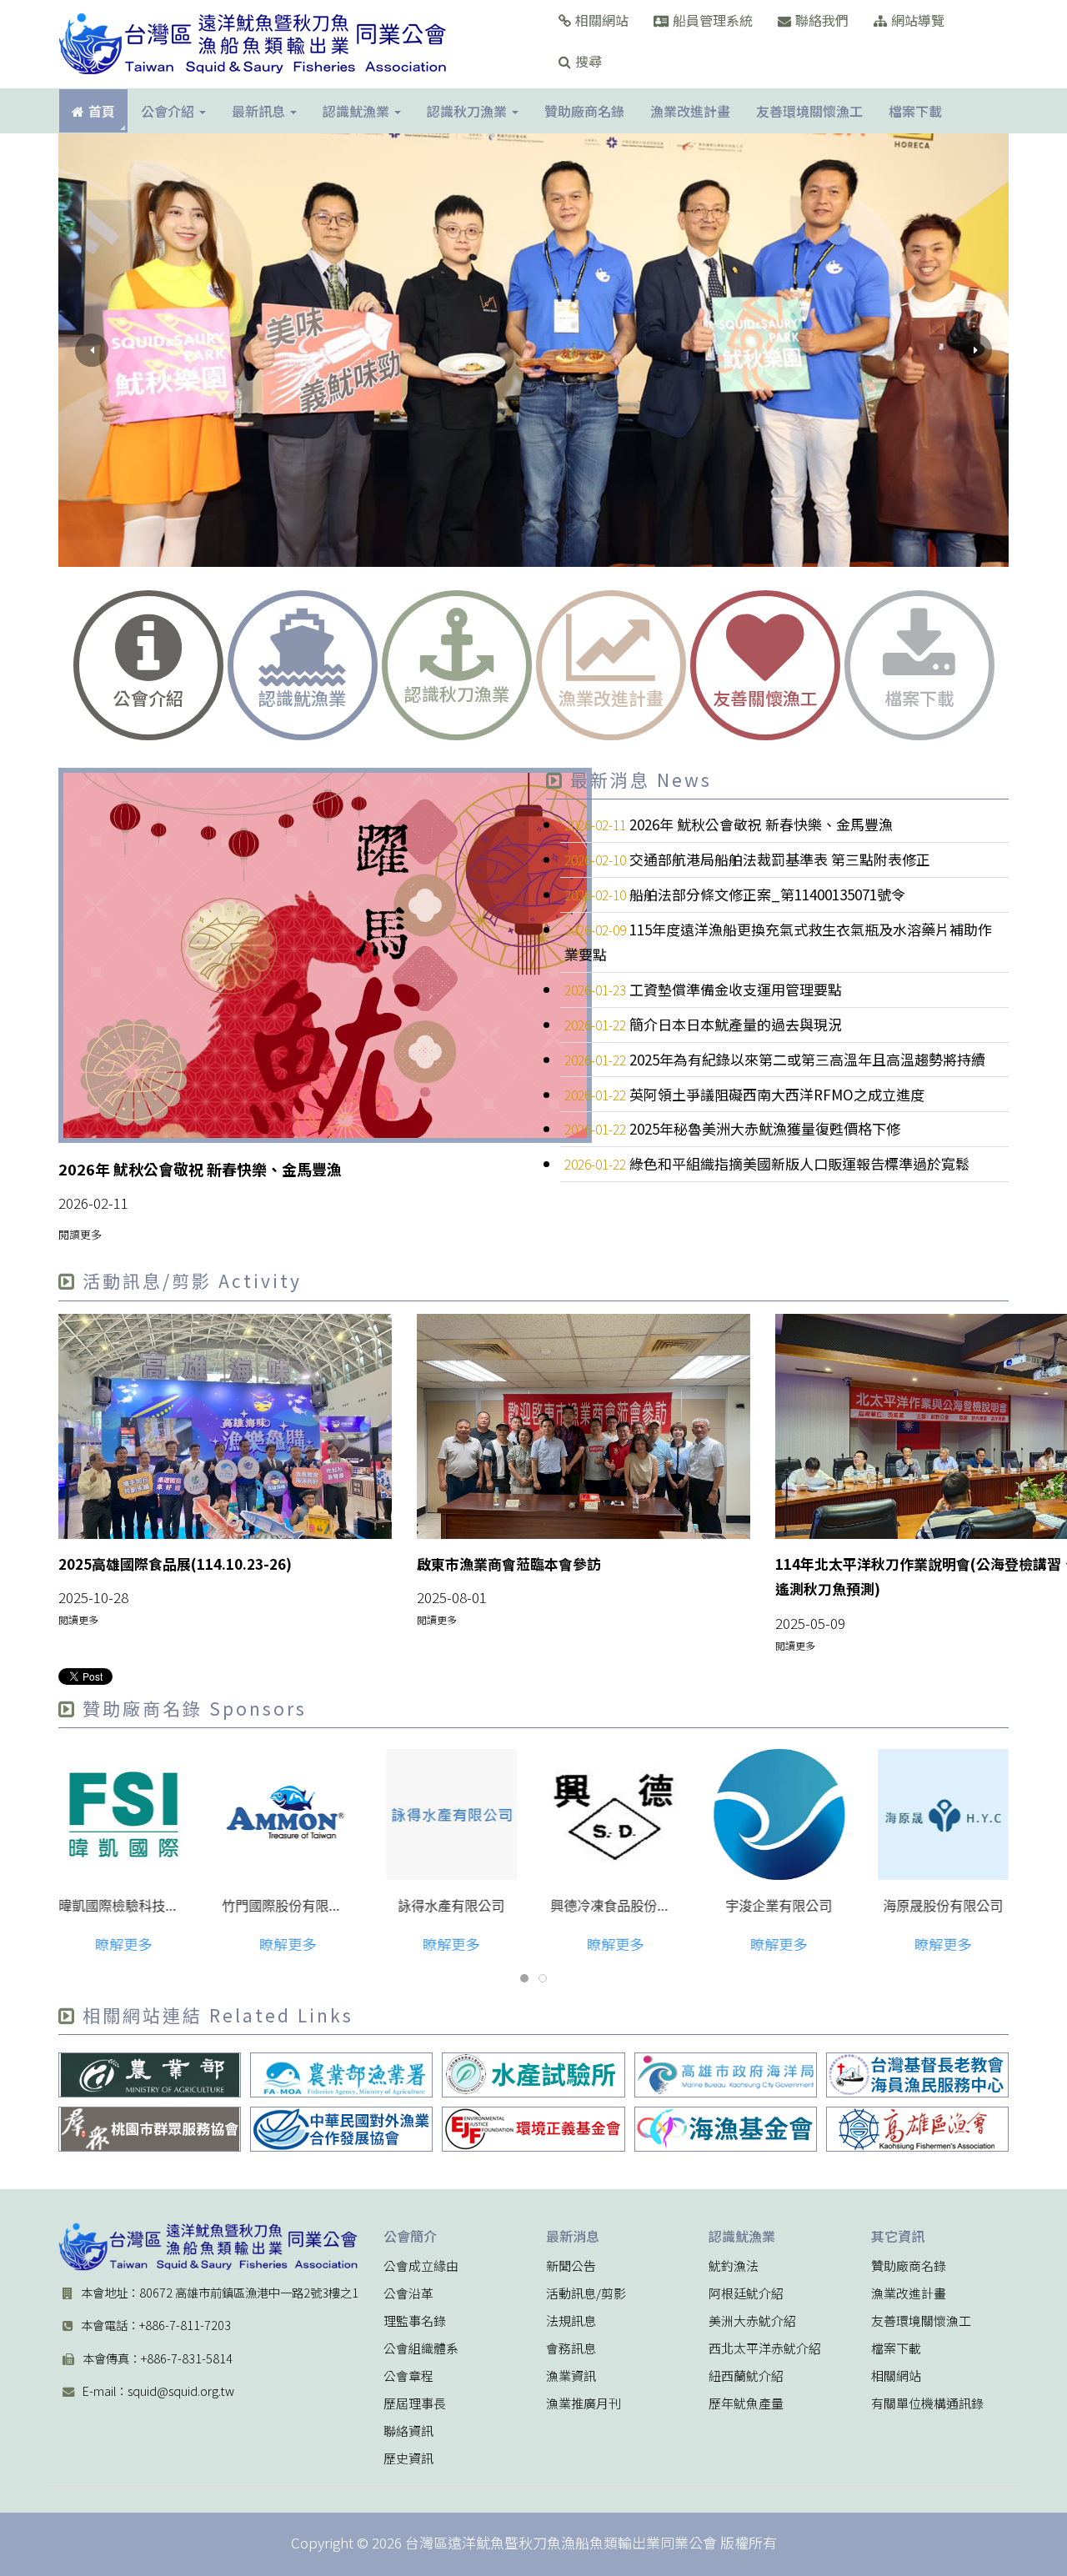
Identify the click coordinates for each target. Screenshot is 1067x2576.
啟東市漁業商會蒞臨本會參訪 (509, 1564)
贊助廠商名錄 (909, 2266)
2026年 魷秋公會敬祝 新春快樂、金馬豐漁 (200, 1169)
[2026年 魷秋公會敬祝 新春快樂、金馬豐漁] (325, 955)
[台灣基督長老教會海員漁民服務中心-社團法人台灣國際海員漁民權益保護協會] (917, 2075)
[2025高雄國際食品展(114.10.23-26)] (225, 1426)
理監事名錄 (415, 2321)
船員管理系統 (713, 20)
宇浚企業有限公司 (779, 1906)
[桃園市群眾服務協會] (150, 2129)
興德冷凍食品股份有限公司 (630, 1906)
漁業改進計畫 (909, 2293)
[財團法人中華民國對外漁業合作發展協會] (342, 2129)
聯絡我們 (822, 20)
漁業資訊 (571, 2376)
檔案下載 (896, 2348)
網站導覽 (918, 20)
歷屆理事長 (415, 2403)
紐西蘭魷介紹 (746, 2376)
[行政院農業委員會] (150, 2075)
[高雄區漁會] (917, 2129)
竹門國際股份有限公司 (289, 1906)
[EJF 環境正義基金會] (533, 2129)
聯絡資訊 (408, 2431)
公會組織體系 (421, 2348)
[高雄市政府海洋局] (725, 2075)
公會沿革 (408, 2293)
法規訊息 (571, 2321)
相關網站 (602, 20)
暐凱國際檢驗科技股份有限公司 (152, 1906)
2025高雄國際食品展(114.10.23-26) (175, 1564)
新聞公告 (571, 2266)
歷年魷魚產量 (746, 2403)
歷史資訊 (408, 2458)
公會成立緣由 (421, 2266)
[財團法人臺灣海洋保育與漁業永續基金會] (725, 2129)
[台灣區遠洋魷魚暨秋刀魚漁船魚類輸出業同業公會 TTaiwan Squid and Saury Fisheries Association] (208, 2247)
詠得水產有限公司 (452, 1906)
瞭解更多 (123, 1944)
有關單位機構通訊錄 (927, 2403)
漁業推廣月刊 (584, 2403)
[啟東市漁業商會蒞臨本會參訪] (584, 1426)
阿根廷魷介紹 (746, 2293)
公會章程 (408, 2376)
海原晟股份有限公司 (943, 1906)
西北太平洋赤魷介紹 (765, 2348)
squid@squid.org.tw (181, 2391)
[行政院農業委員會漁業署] (342, 2075)
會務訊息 (571, 2348)
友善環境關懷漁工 (921, 2321)
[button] (92, 350)
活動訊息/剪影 (586, 2293)
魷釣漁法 (734, 2266)
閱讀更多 (80, 1234)
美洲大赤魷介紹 (752, 2321)
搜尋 (589, 61)
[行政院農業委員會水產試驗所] (533, 2075)
